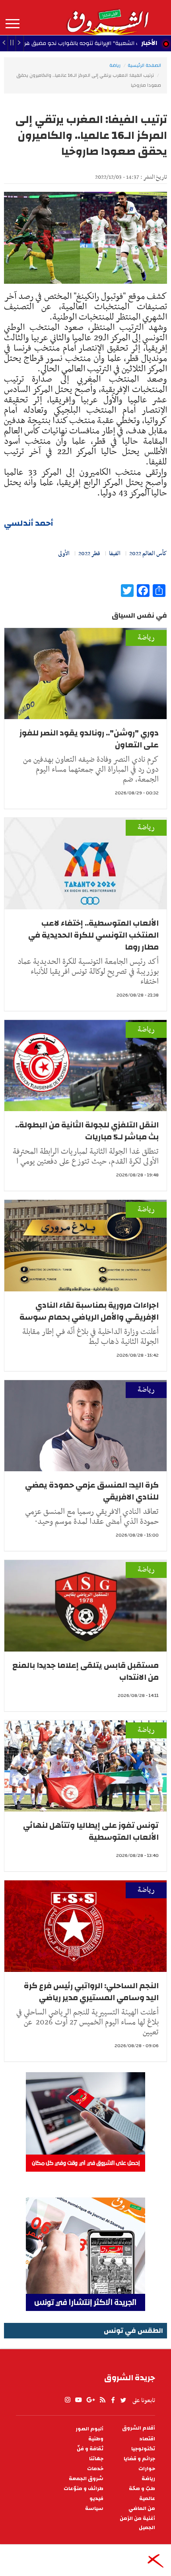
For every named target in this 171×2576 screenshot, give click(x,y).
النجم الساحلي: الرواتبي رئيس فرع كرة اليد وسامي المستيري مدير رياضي (91, 1992)
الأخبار (149, 43)
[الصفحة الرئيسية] (107, 18)
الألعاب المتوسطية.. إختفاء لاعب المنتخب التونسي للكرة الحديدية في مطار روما (93, 935)
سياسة (94, 2509)
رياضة (115, 65)
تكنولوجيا (143, 2449)
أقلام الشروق (139, 2428)
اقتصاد (147, 2439)
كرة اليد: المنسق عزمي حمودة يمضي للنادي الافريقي (92, 1491)
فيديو (96, 2499)
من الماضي (142, 2509)
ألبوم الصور (89, 2429)
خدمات (95, 2469)
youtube (78, 2400)
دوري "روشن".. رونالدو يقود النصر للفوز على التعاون (89, 739)
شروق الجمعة (86, 2479)
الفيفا (115, 554)
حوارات (147, 2469)
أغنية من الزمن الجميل (137, 2523)
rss (102, 2400)
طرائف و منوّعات (84, 2489)
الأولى (64, 554)
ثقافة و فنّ (90, 2449)
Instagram (68, 2400)
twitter (124, 2400)
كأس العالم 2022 (148, 554)
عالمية (147, 2499)
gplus (90, 2400)
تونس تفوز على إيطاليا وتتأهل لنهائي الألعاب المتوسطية (91, 1831)
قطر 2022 (89, 554)
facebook (113, 2400)
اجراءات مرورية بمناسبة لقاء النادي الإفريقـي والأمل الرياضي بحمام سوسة (89, 1311)
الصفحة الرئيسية (144, 65)
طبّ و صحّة (142, 2489)
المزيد (13, 24)
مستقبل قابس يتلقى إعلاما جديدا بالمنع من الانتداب (85, 1671)
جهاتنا (96, 2459)
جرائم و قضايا (139, 2459)
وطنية (96, 2439)
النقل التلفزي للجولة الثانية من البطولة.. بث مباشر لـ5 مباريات (87, 1131)
